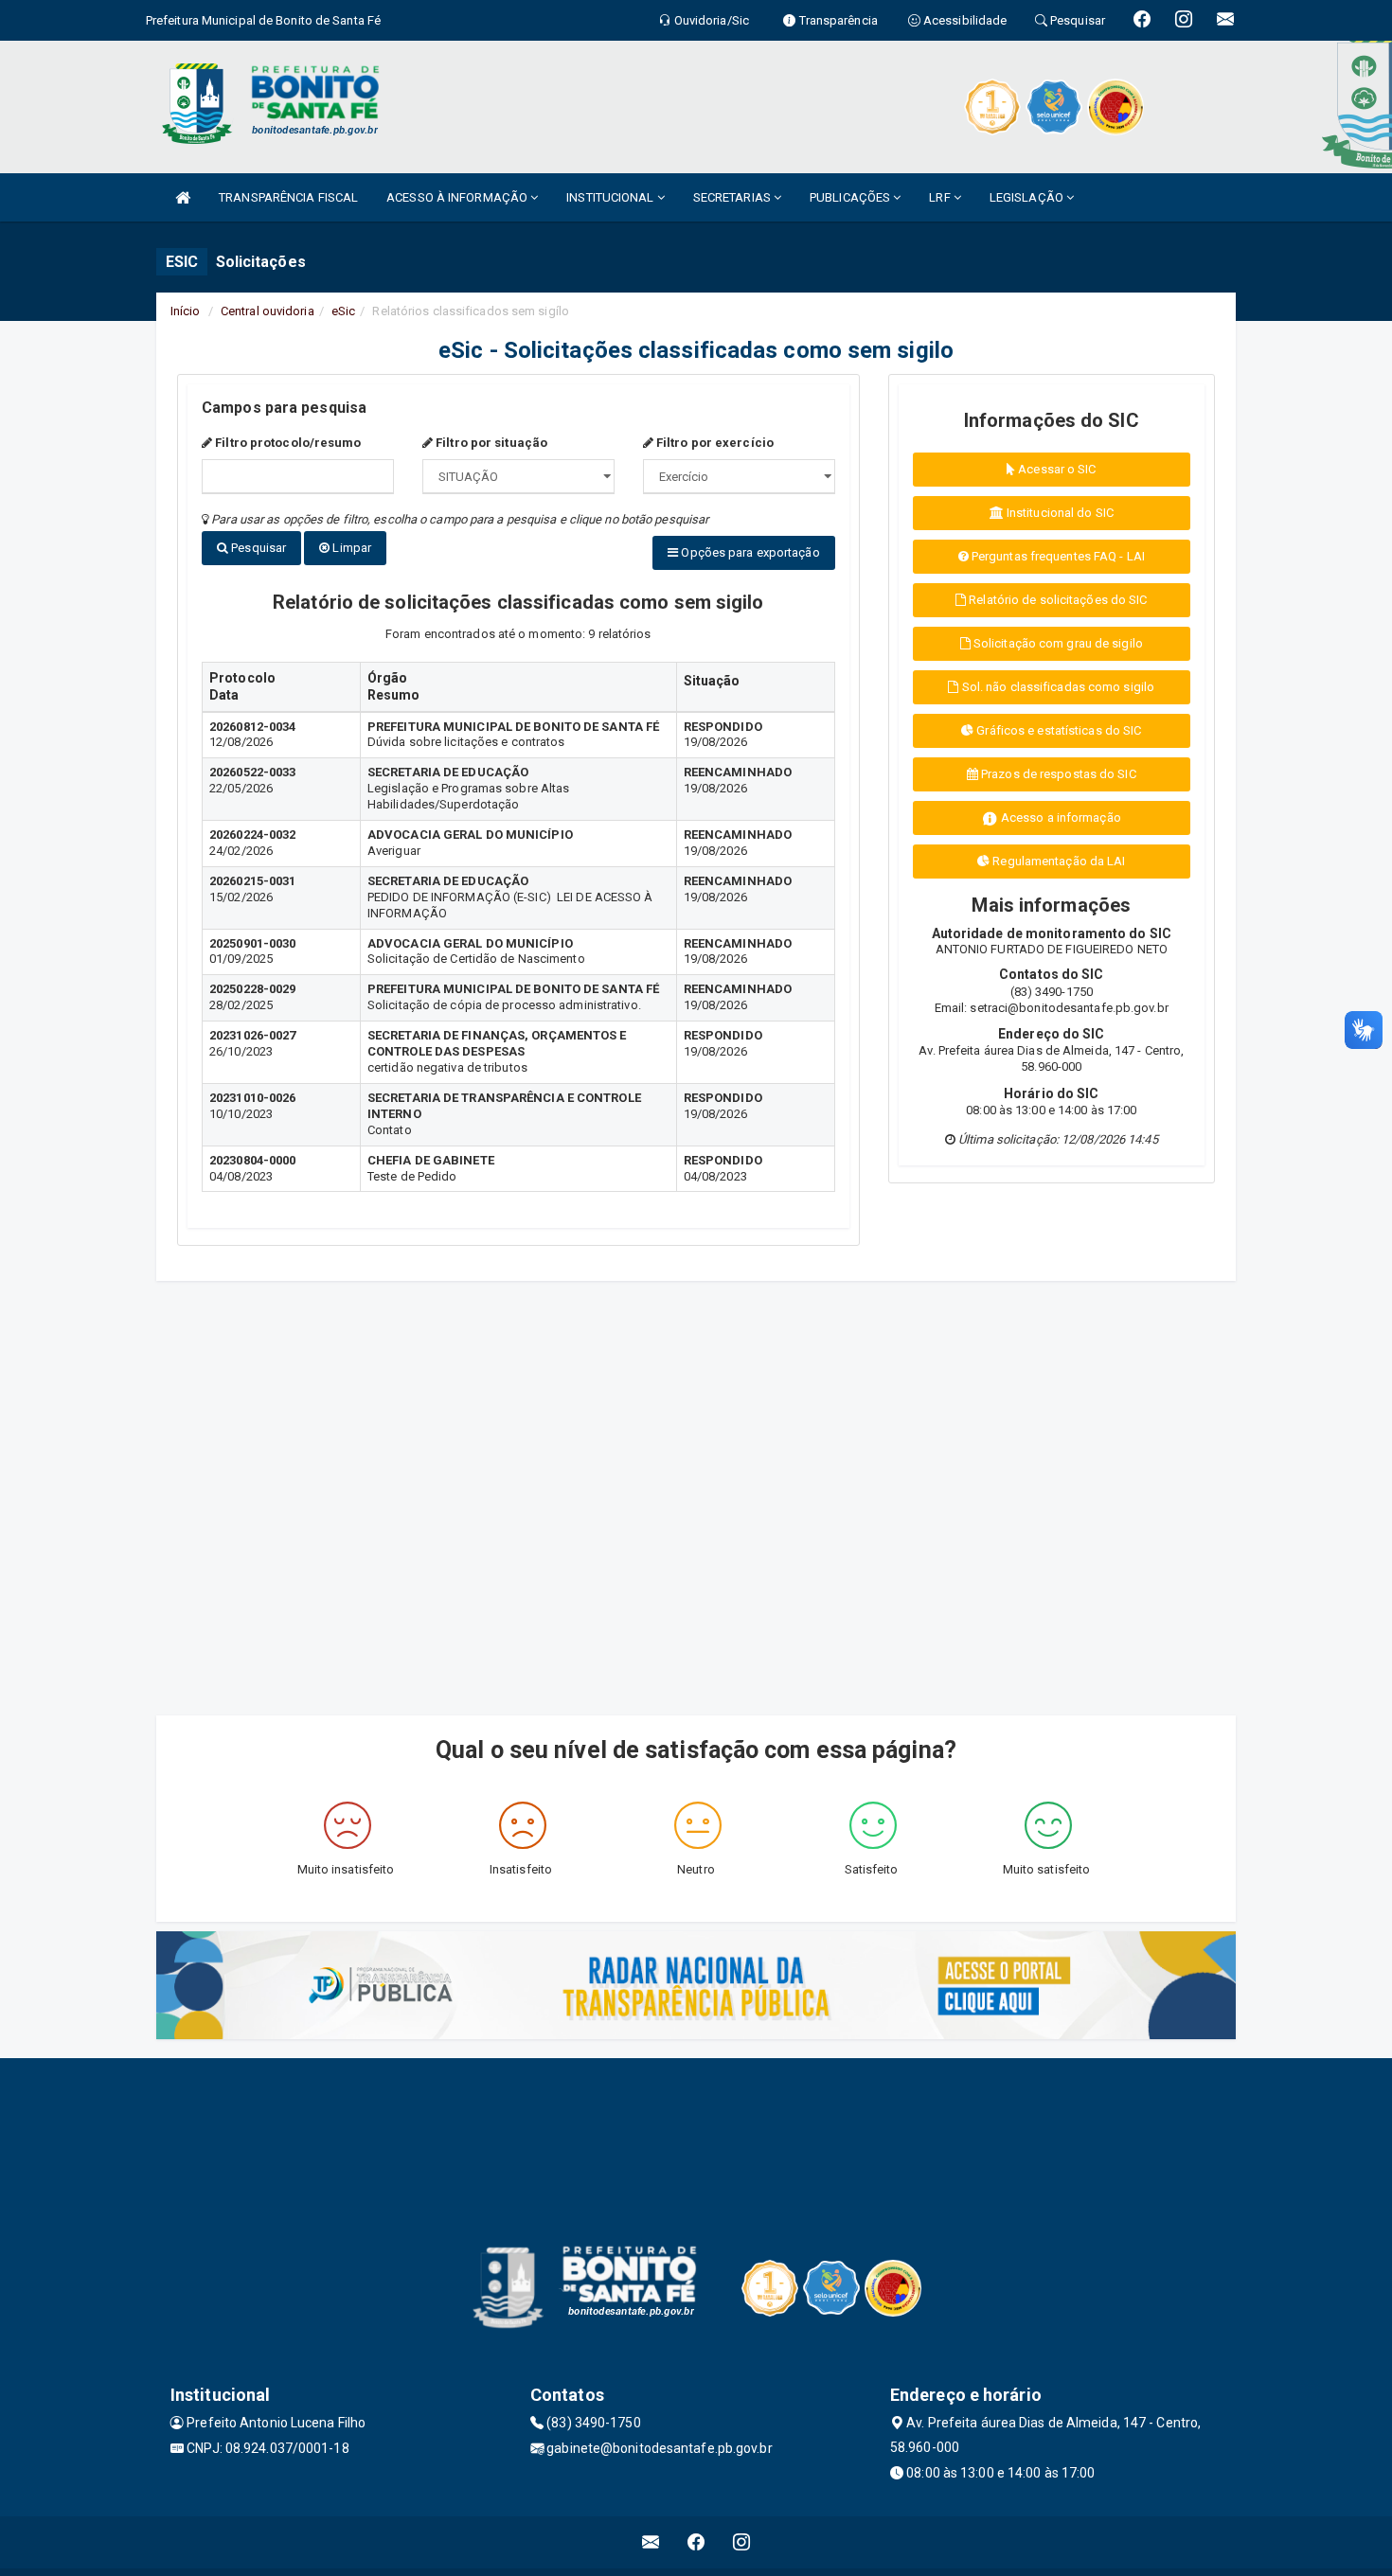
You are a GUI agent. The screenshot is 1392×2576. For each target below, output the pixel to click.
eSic (343, 311)
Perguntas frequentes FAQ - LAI (1057, 556)
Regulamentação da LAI (1057, 861)
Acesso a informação (1060, 817)
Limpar (350, 548)
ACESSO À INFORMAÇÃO (458, 197)
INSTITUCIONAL (611, 197)
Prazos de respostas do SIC (1057, 774)
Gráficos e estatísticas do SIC (1057, 730)
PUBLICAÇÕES (851, 197)
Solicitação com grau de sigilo (1057, 643)
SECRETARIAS (733, 197)
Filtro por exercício (714, 443)
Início (186, 311)
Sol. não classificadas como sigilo (1057, 687)
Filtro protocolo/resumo (286, 443)
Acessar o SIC (1055, 469)
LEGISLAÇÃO (1028, 197)
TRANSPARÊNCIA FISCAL (288, 197)
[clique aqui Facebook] (696, 2542)
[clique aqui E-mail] (651, 2542)
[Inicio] (183, 197)
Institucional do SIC (1059, 513)
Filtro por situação (490, 443)
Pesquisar (257, 548)
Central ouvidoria (268, 311)
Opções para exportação (749, 552)
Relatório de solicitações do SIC (1056, 600)
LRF (941, 197)
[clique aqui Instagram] (742, 2542)
